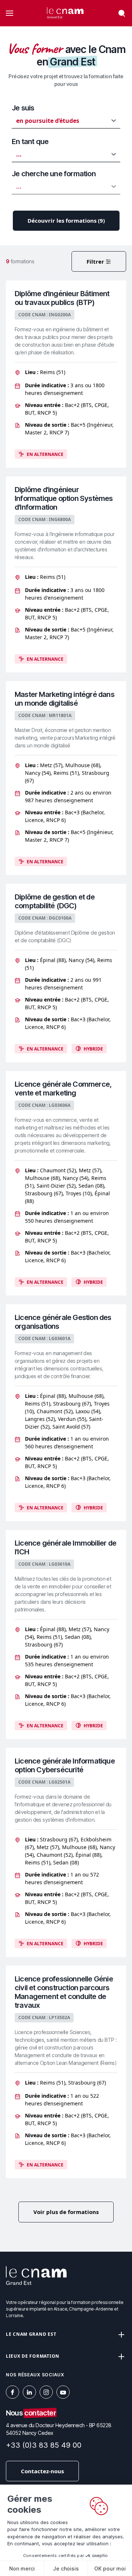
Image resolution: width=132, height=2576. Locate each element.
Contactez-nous (42, 2471)
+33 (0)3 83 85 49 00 (44, 2445)
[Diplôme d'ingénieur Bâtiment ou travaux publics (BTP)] (66, 374)
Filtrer (96, 261)
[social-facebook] (12, 2392)
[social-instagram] (46, 2392)
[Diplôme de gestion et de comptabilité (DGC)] (66, 973)
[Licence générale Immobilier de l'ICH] (66, 1634)
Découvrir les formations (66, 220)
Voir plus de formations (66, 2212)
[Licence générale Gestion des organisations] (66, 1413)
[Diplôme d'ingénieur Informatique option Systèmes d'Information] (66, 574)
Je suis (23, 108)
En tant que (30, 142)
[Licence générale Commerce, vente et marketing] (66, 1183)
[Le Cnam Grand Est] (65, 13)
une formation (54, 174)
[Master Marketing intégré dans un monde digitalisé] (66, 778)
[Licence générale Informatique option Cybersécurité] (66, 1852)
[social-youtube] (63, 2392)
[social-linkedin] (29, 2392)
